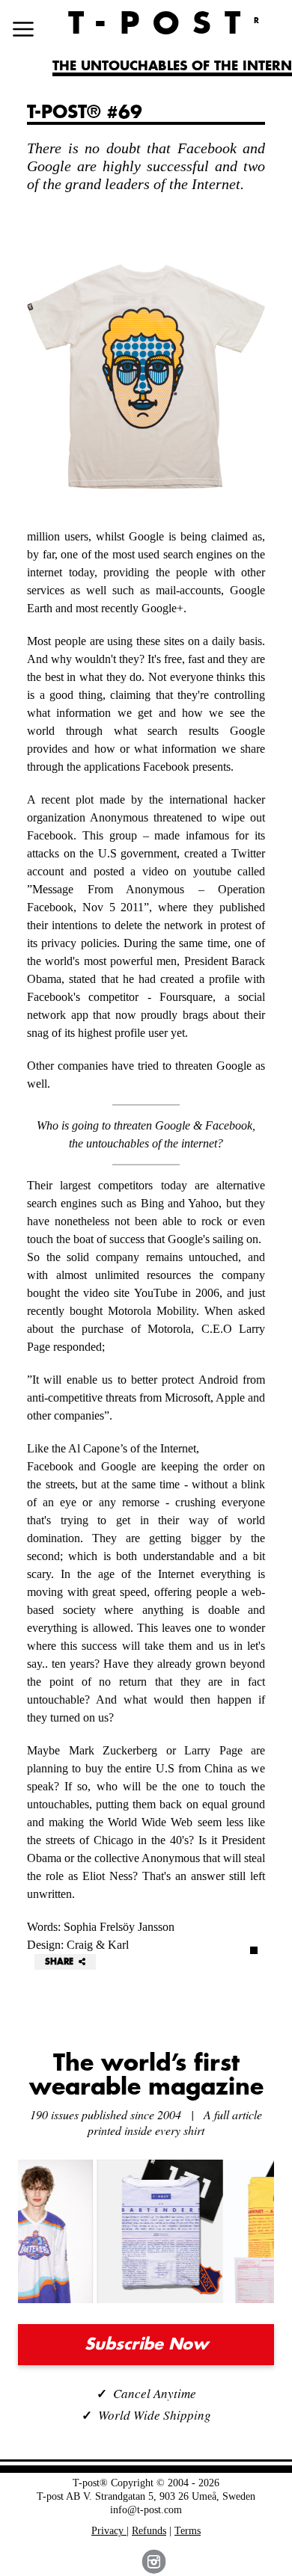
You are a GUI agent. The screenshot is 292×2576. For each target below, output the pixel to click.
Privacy (109, 2531)
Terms (188, 2531)
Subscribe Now (146, 2345)
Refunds (149, 2531)
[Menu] (23, 29)
